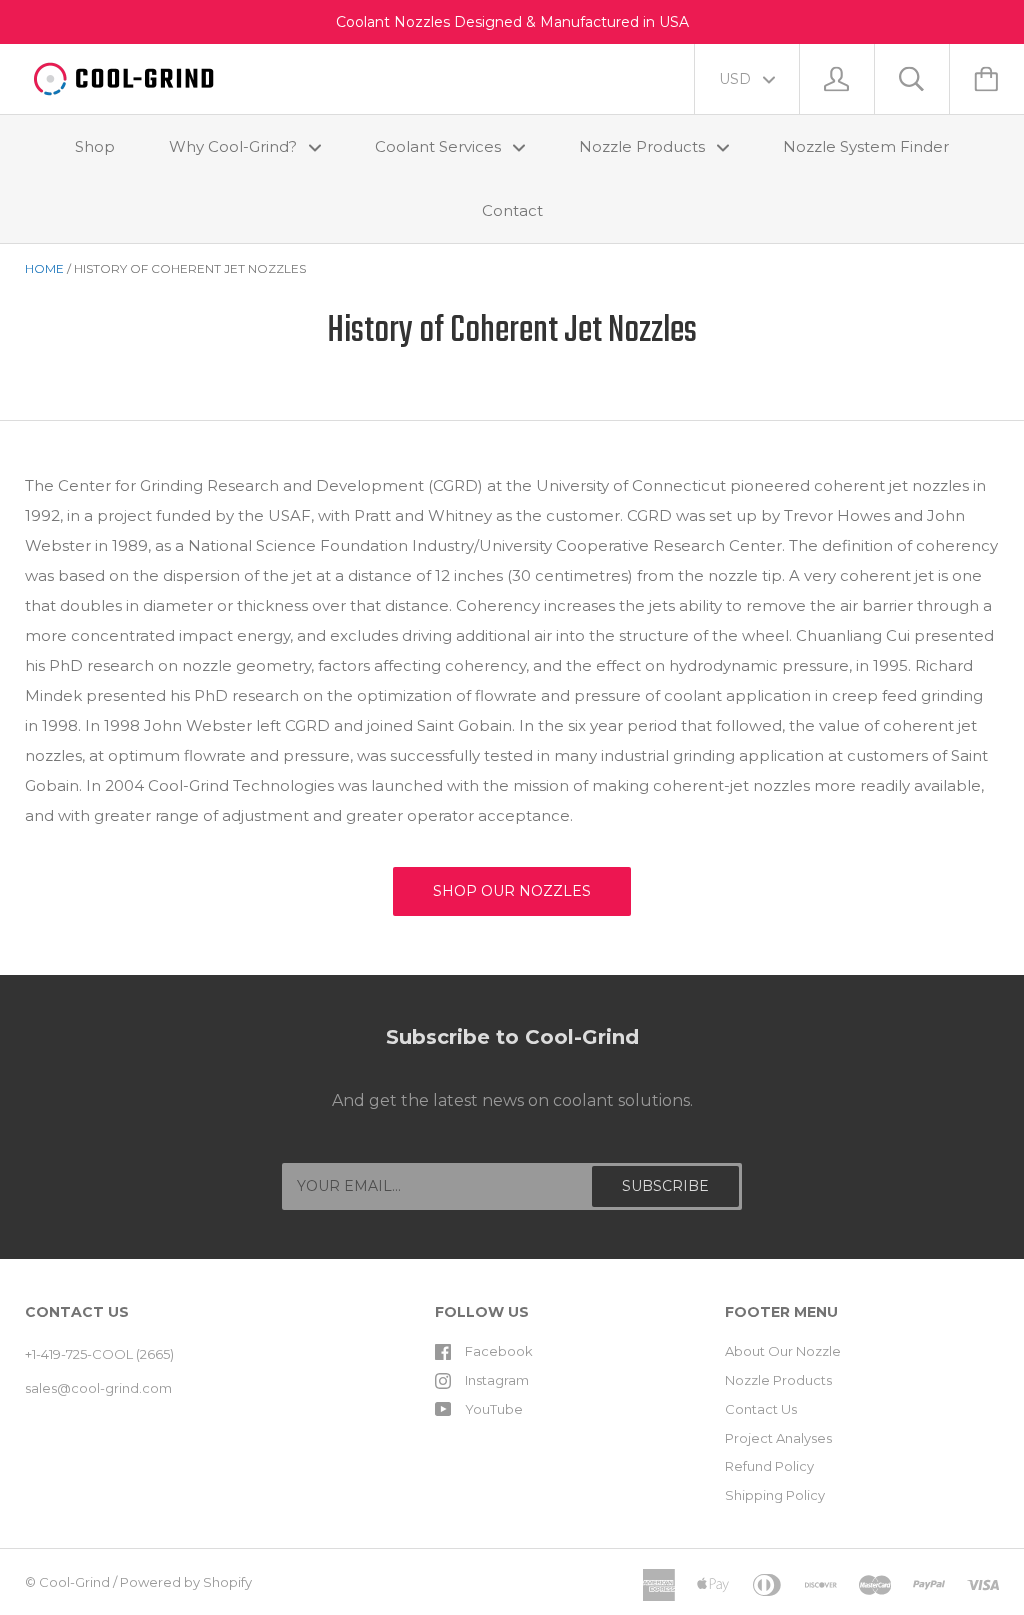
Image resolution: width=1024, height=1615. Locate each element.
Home (44, 268)
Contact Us (761, 1409)
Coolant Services (440, 146)
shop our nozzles (512, 891)
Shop (95, 146)
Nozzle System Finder (866, 146)
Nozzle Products (644, 146)
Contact (512, 210)
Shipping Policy (775, 1495)
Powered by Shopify (186, 1582)
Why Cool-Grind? (235, 146)
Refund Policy (769, 1466)
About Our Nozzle (783, 1351)
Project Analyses (778, 1438)
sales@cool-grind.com (98, 1388)
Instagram (497, 1380)
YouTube (494, 1409)
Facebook (499, 1351)
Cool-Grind (74, 1582)
